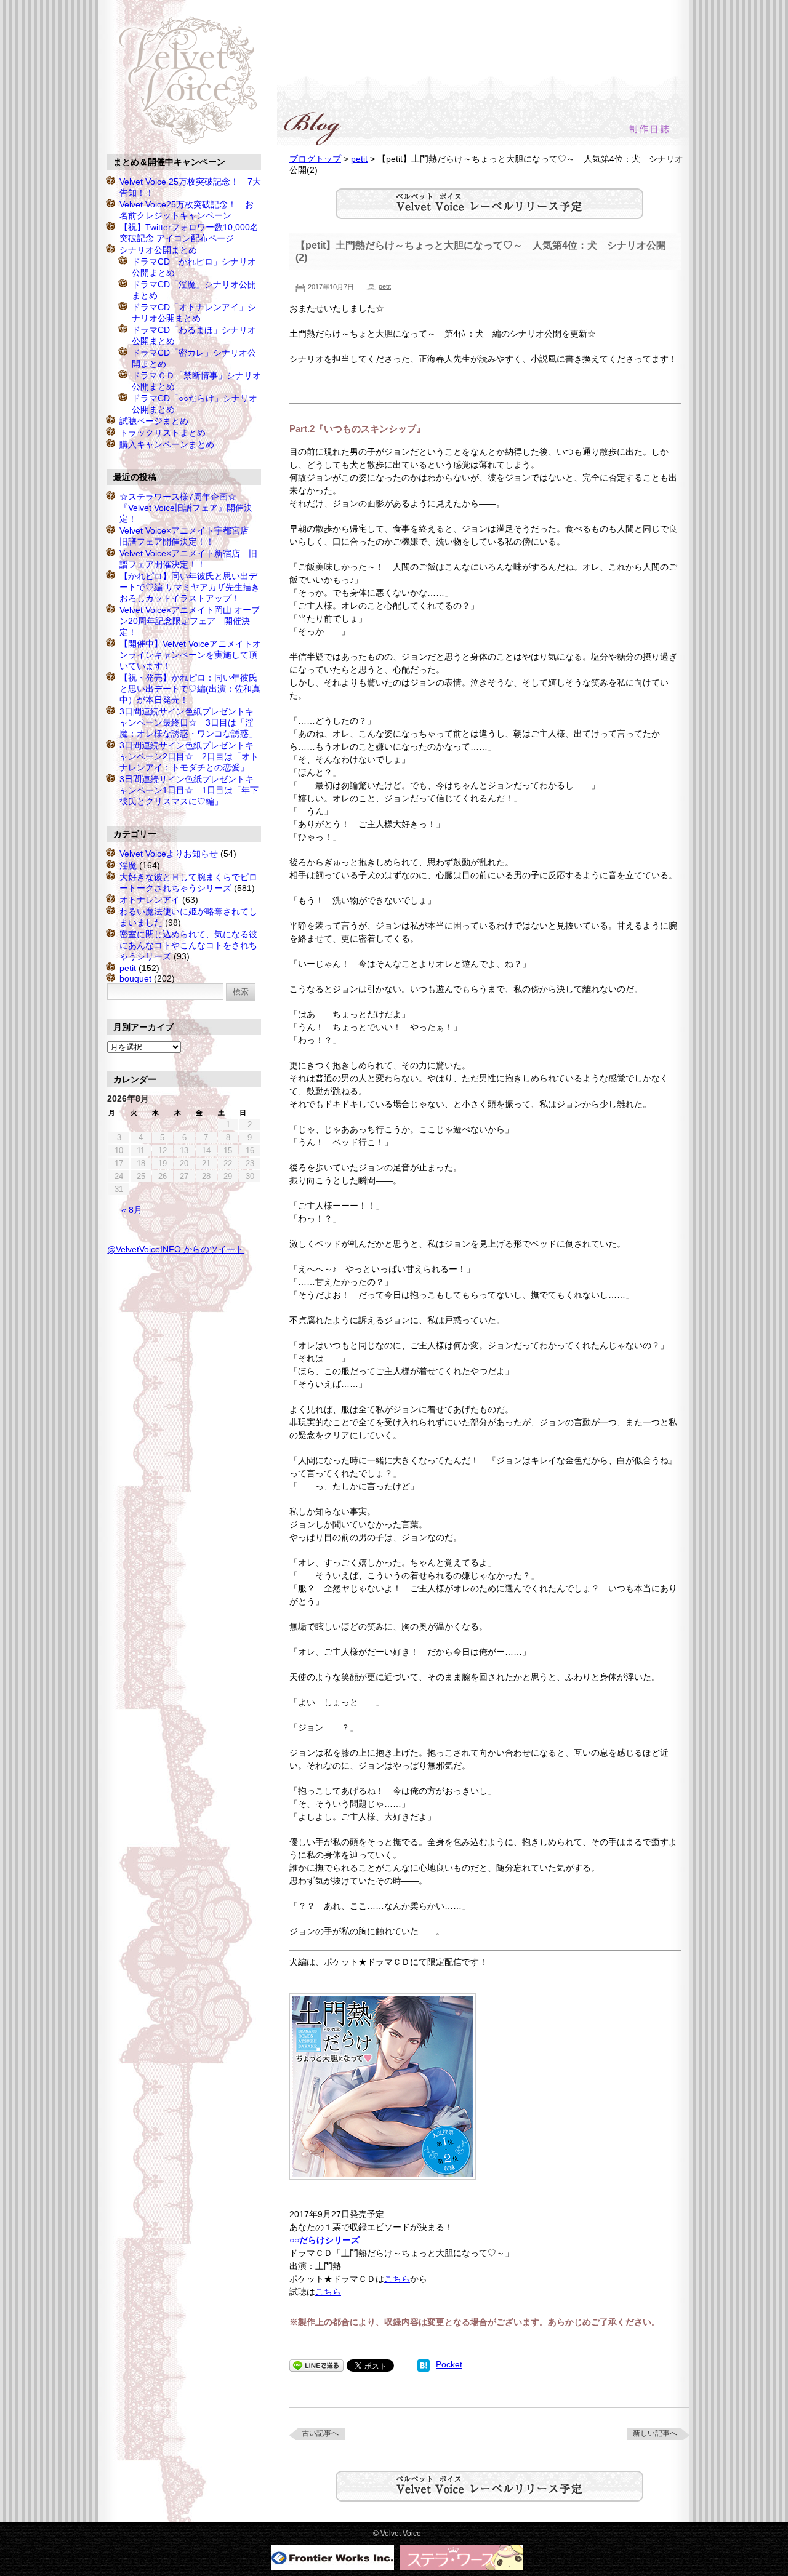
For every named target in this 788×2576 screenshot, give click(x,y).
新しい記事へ (655, 2433)
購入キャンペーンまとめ (167, 444)
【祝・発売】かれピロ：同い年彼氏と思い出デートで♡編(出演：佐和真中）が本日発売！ (190, 689)
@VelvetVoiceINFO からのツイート (175, 1249)
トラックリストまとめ (163, 433)
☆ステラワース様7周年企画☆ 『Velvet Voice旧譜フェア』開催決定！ (186, 508)
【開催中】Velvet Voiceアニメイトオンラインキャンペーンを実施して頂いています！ (190, 655)
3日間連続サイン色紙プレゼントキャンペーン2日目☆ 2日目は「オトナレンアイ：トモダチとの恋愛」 (189, 756)
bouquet (135, 978)
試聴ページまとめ (154, 421)
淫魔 (128, 865)
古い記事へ (320, 2433)
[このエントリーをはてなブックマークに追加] (424, 2364)
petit (359, 159)
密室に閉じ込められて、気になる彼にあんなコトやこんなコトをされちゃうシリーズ (188, 945)
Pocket (449, 2364)
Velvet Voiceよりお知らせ (169, 854)
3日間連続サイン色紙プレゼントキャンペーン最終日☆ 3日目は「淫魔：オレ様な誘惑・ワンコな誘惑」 (188, 722)
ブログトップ (315, 159)
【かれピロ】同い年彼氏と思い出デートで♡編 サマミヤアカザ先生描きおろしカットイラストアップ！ (190, 587)
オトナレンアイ (150, 900)
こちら (397, 2279)
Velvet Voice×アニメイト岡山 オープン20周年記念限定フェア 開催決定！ (190, 621)
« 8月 (132, 1210)
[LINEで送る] (316, 2364)
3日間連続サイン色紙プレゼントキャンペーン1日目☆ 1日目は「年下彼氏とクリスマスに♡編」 (189, 790)
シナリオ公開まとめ (158, 250)
